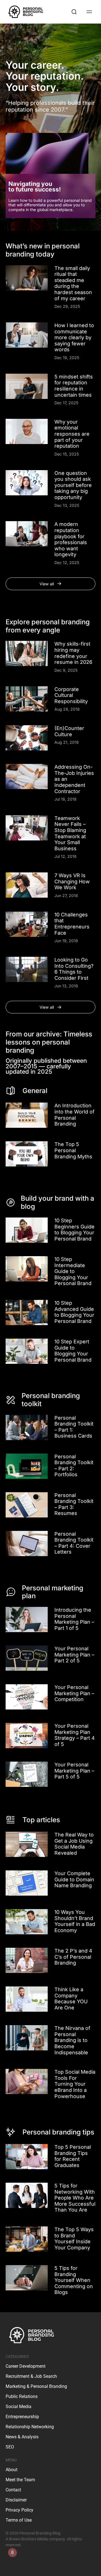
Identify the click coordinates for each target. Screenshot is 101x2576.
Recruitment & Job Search (31, 2376)
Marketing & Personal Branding (36, 2386)
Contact (13, 2490)
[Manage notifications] (12, 2552)
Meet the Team (20, 2480)
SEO (10, 2447)
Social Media (19, 2407)
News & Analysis (22, 2437)
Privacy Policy (19, 2510)
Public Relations (22, 2396)
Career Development (26, 2366)
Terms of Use (19, 2520)
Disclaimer (16, 2500)
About (12, 2470)
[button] (50, 584)
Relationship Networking (30, 2427)
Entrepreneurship (22, 2417)
